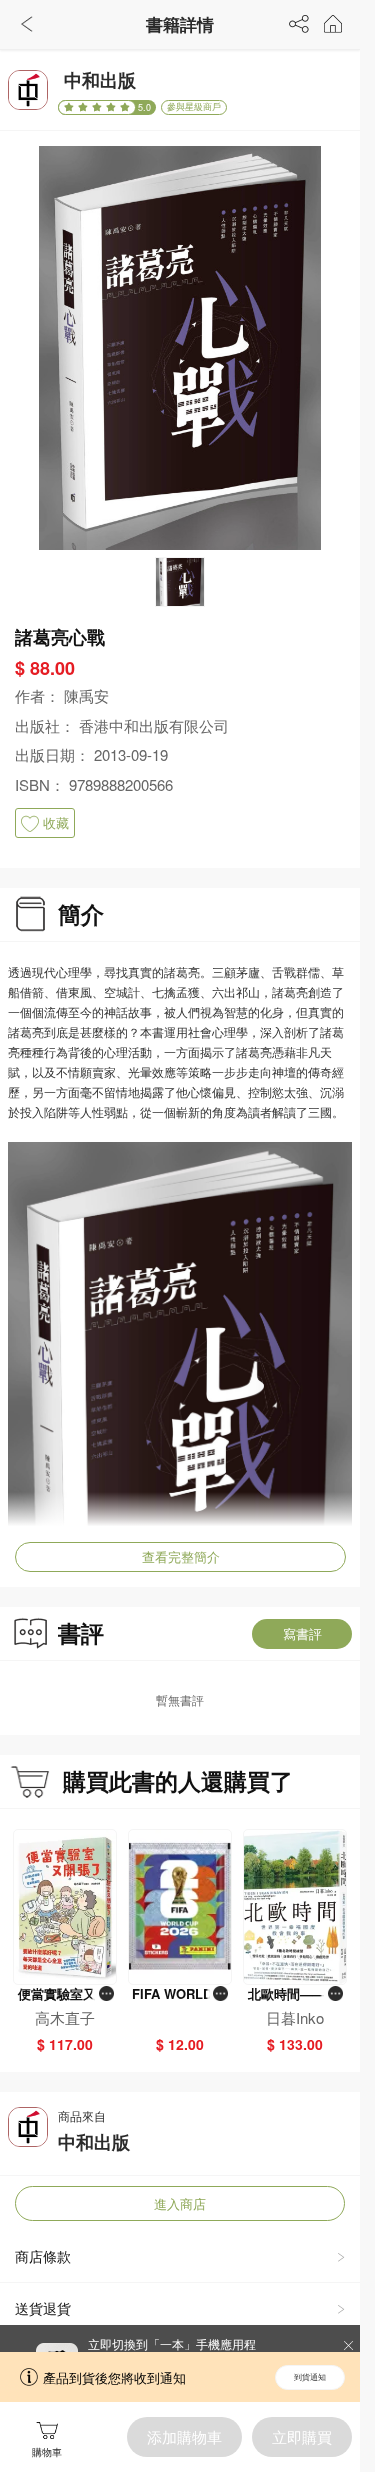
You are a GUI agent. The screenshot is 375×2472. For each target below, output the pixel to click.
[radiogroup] (97, 107)
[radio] (71, 107)
